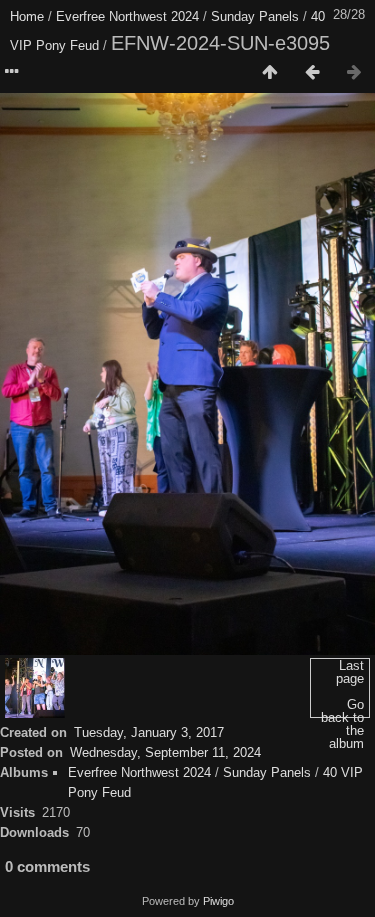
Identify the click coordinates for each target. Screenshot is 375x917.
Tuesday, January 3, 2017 (149, 732)
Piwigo (218, 901)
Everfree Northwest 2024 (127, 16)
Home (27, 16)
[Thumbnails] (270, 73)
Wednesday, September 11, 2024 (165, 752)
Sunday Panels (255, 16)
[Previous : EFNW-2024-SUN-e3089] (312, 73)
